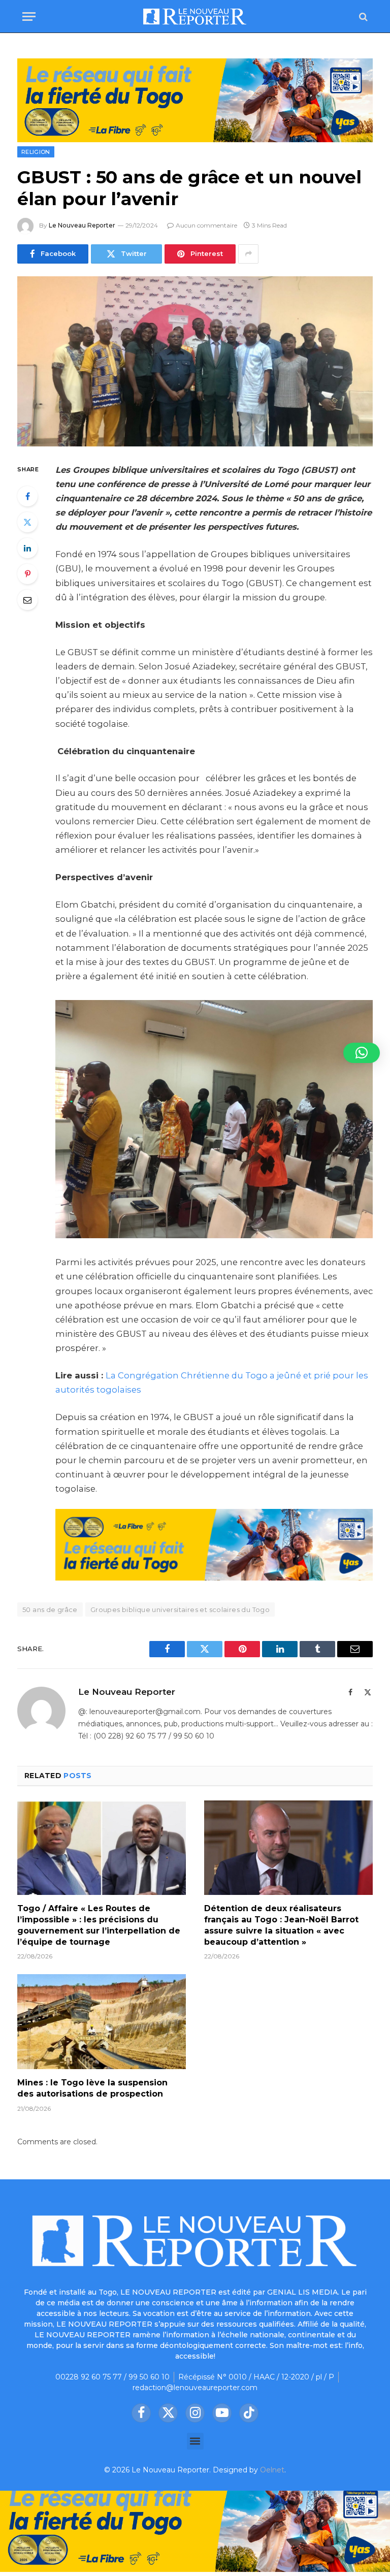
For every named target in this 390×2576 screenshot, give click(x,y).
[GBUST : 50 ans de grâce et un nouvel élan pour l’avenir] (195, 361)
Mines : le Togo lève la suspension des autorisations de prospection (92, 2088)
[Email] (27, 600)
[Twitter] (27, 522)
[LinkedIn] (27, 548)
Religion (36, 152)
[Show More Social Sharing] (248, 254)
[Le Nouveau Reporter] (195, 17)
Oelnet (272, 2470)
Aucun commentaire (206, 225)
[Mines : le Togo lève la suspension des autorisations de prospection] (102, 2022)
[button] (195, 2441)
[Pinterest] (27, 574)
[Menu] (29, 17)
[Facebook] (27, 496)
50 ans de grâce (50, 1609)
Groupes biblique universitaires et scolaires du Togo (180, 1609)
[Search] (362, 17)
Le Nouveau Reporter (82, 225)
